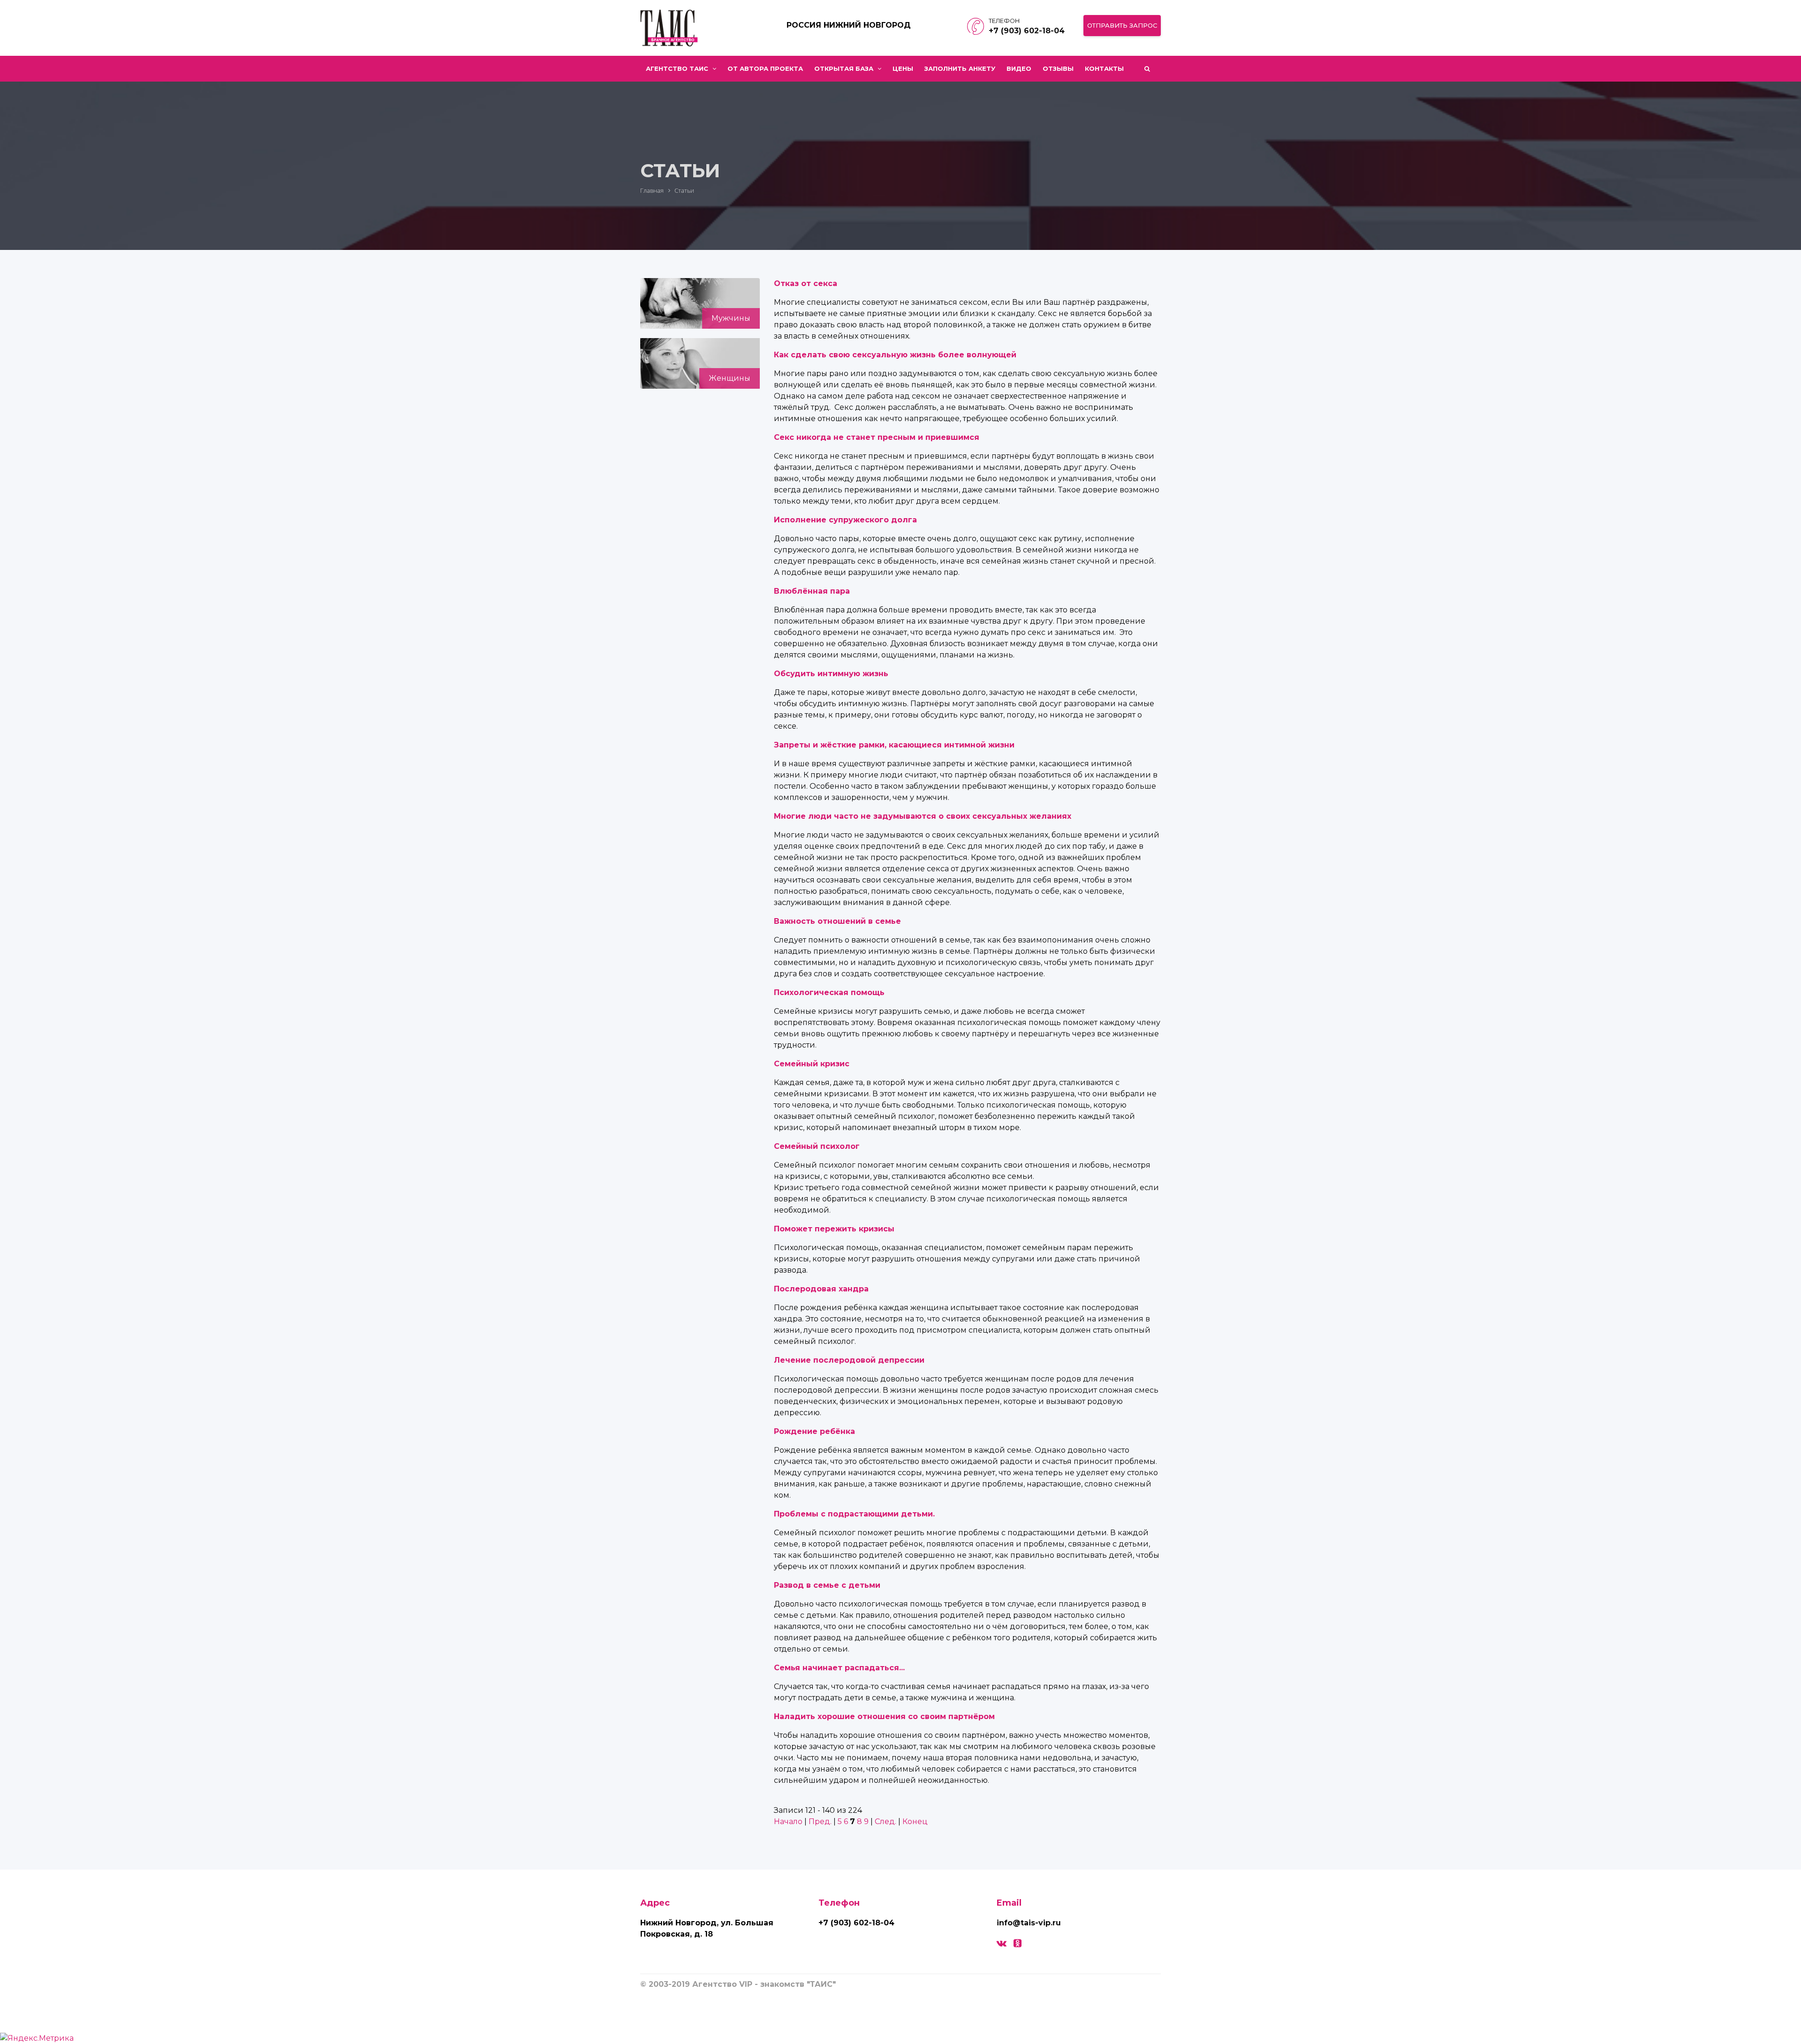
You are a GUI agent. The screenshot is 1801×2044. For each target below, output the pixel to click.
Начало (788, 1821)
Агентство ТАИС (678, 68)
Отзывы (1058, 68)
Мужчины (731, 318)
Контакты (1104, 68)
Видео (1019, 68)
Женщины (730, 378)
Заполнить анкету (960, 68)
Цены (903, 68)
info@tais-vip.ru (1029, 1923)
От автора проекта (765, 68)
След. (885, 1821)
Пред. (820, 1821)
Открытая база (845, 68)
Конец (915, 1821)
